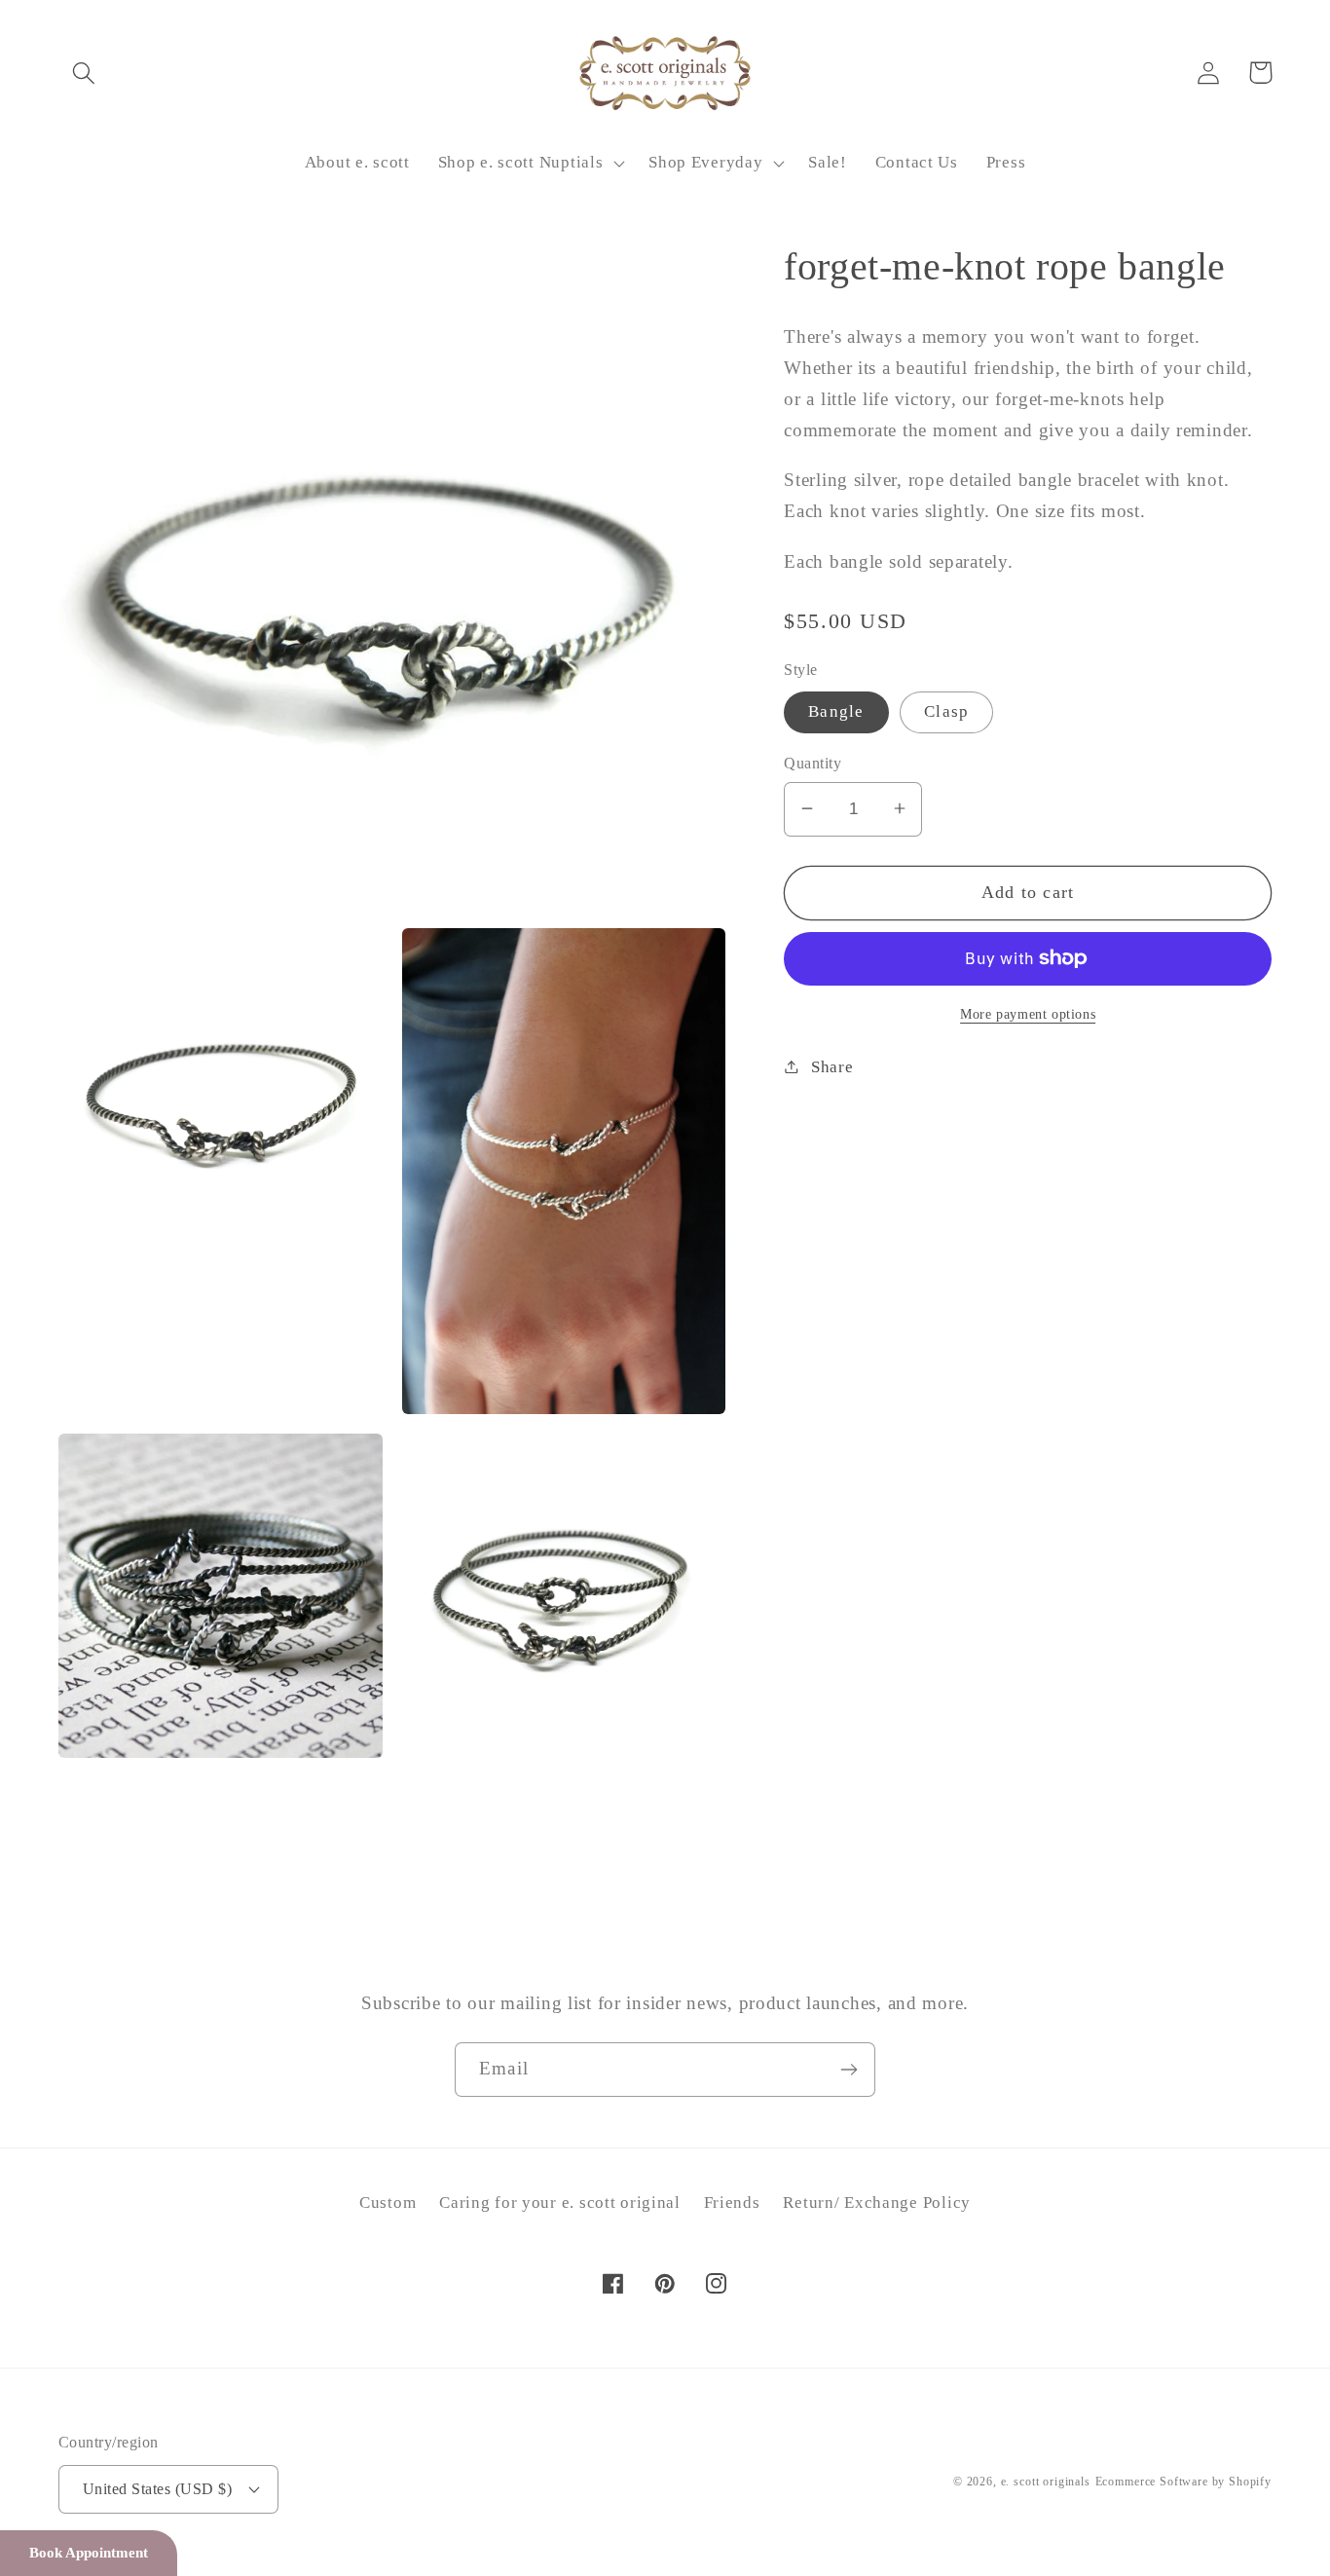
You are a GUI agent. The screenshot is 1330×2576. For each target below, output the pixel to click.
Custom (388, 2203)
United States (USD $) (157, 2489)
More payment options (1028, 1013)
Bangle (836, 711)
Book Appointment (89, 2553)
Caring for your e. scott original (560, 2203)
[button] (84, 73)
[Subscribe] (849, 2070)
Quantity (813, 763)
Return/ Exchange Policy (877, 2203)
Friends (732, 2203)
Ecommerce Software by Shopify (1183, 2482)
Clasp (946, 711)
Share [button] (832, 1066)
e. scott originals (1046, 2482)
